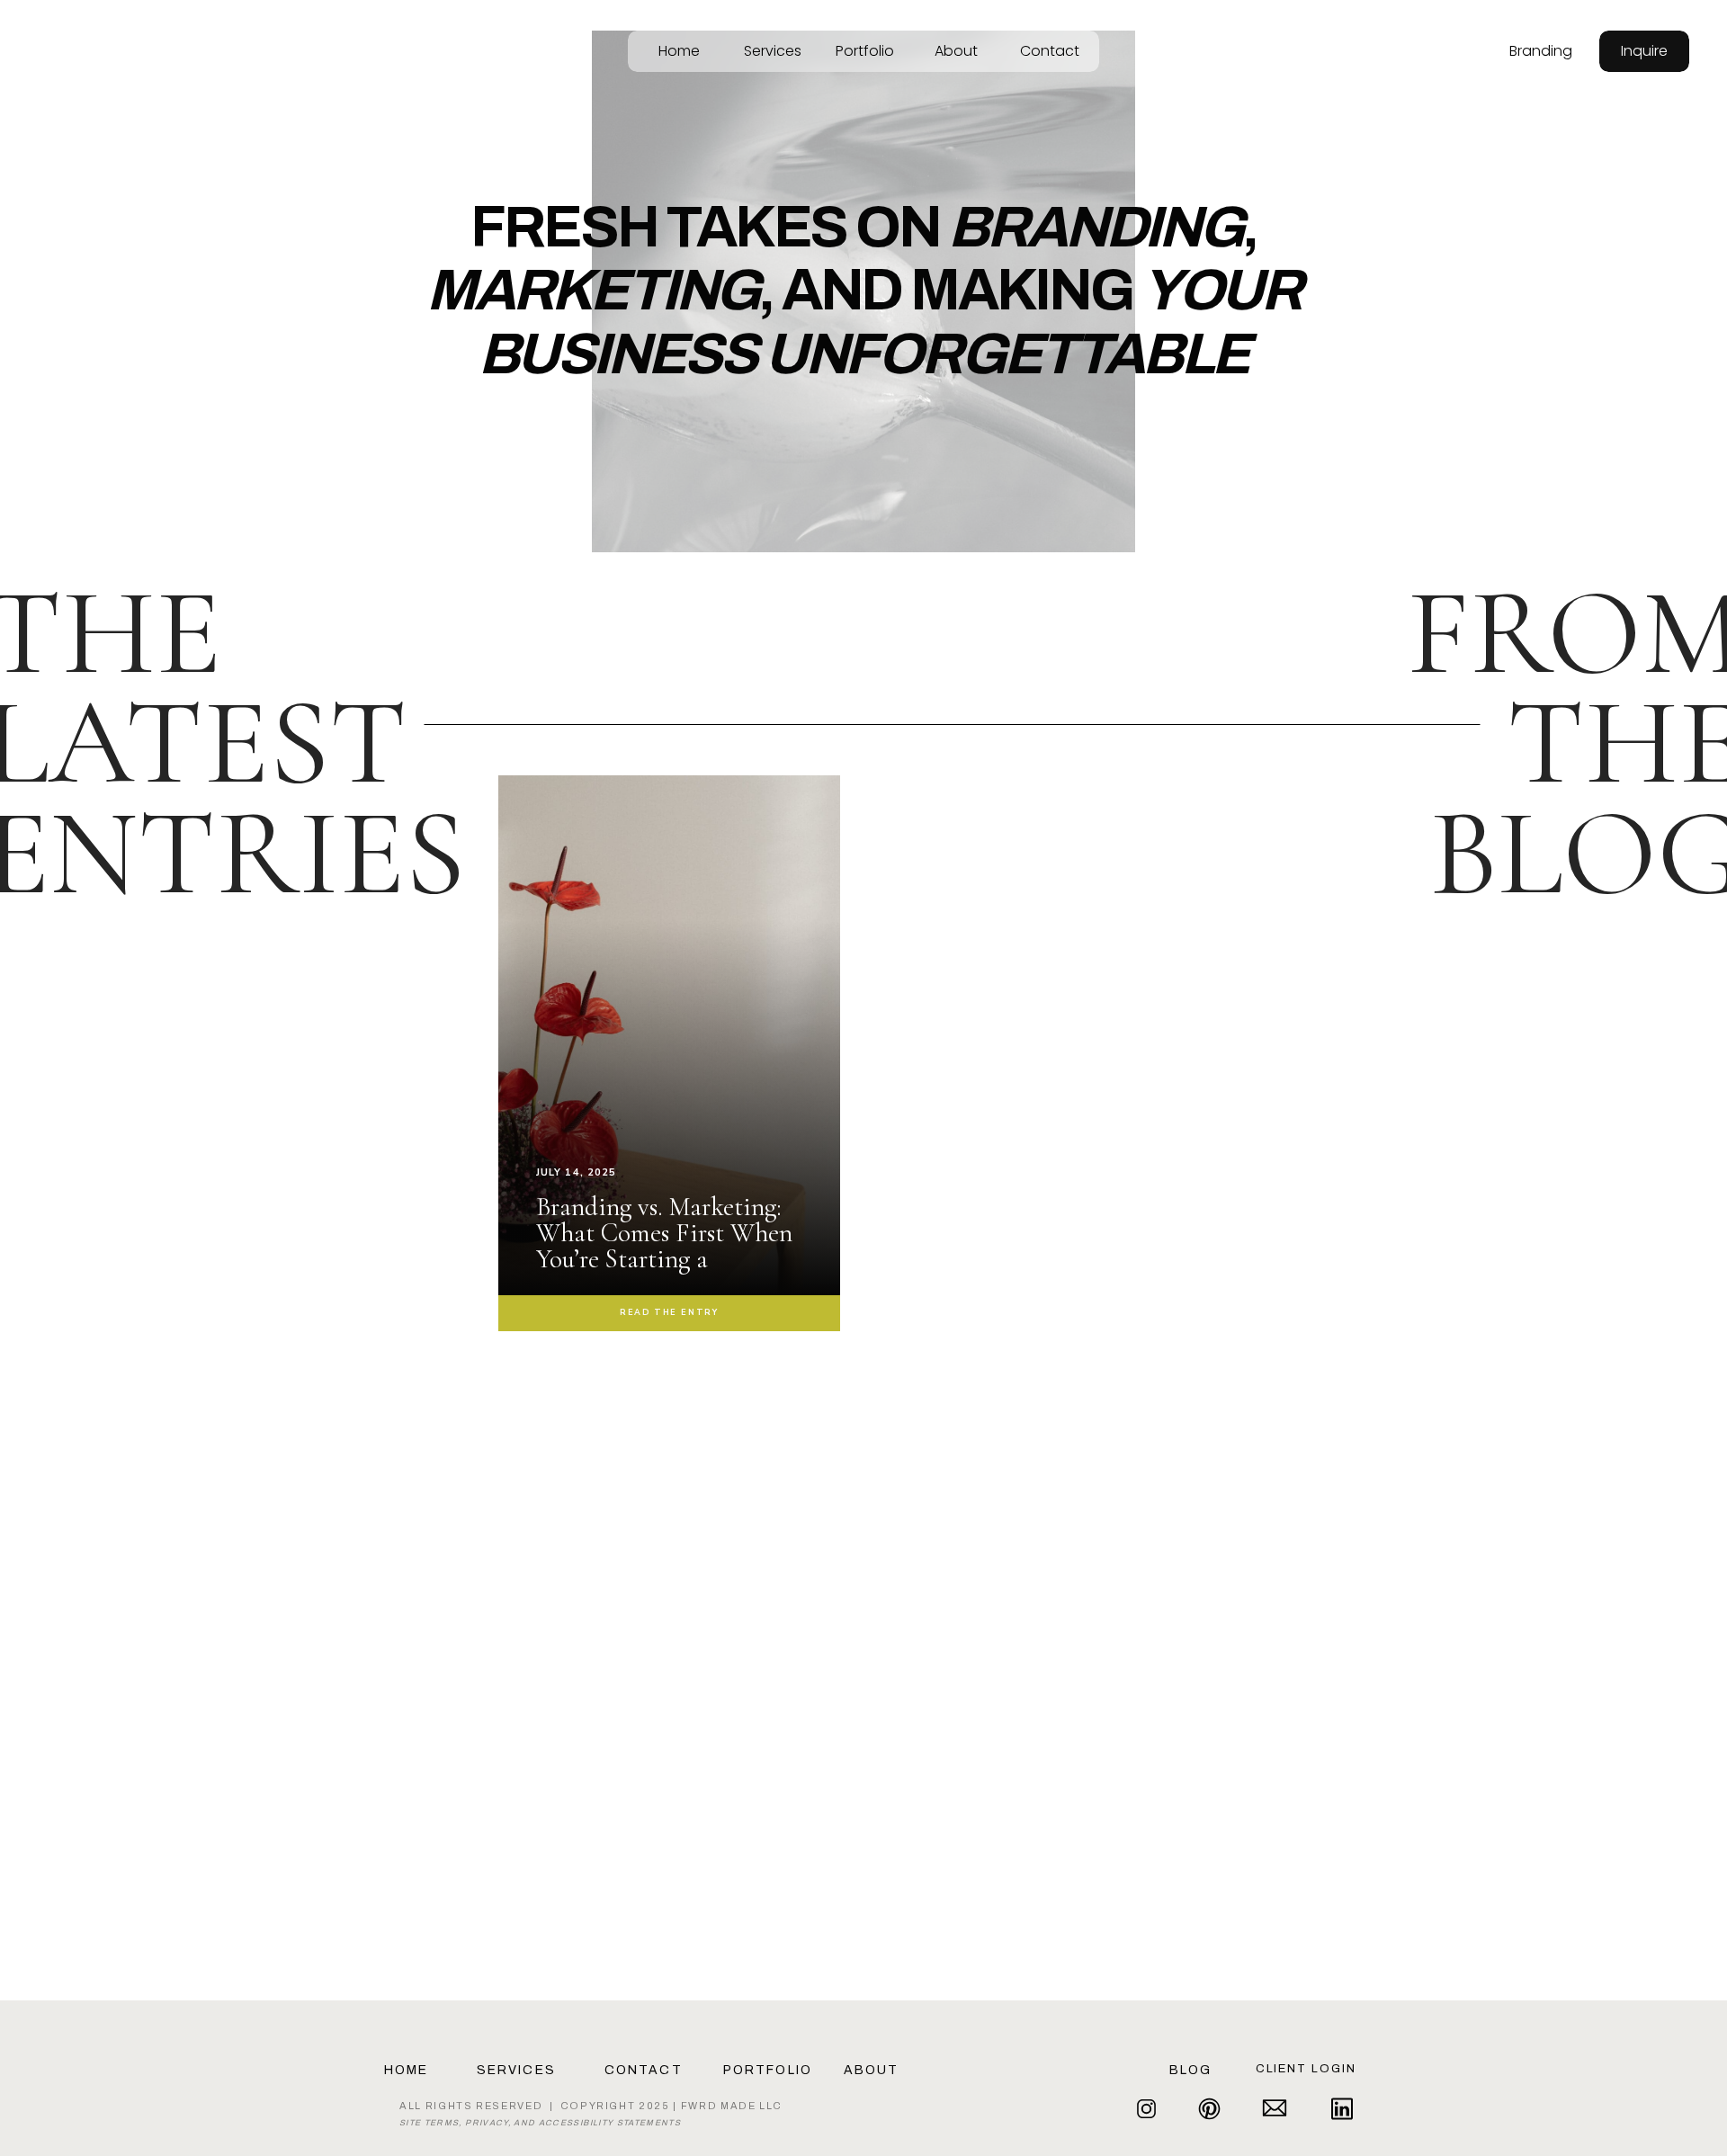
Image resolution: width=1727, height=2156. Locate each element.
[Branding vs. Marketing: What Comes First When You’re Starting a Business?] (669, 1108)
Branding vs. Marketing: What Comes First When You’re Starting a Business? (664, 1246)
